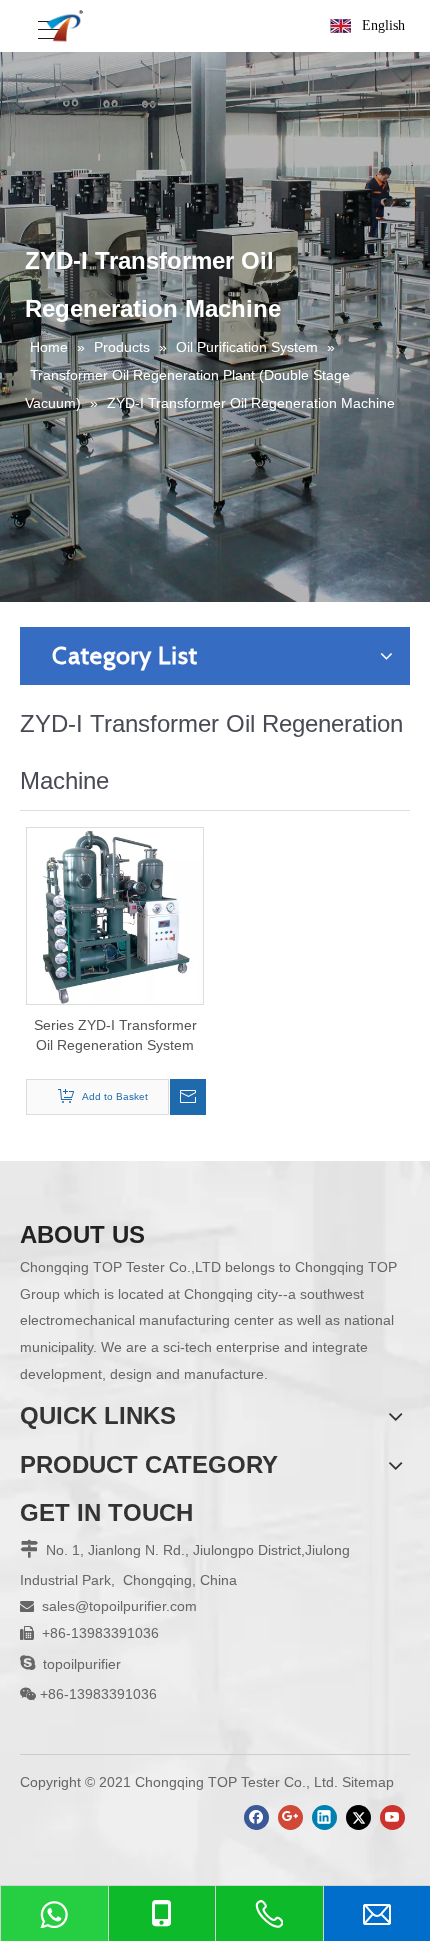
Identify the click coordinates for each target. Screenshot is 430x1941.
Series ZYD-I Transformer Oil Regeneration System (115, 1035)
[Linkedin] (324, 1817)
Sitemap (368, 1782)
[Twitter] (358, 1817)
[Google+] (290, 1817)
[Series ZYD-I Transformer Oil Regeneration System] (115, 914)
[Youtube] (392, 1817)
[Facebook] (256, 1817)
